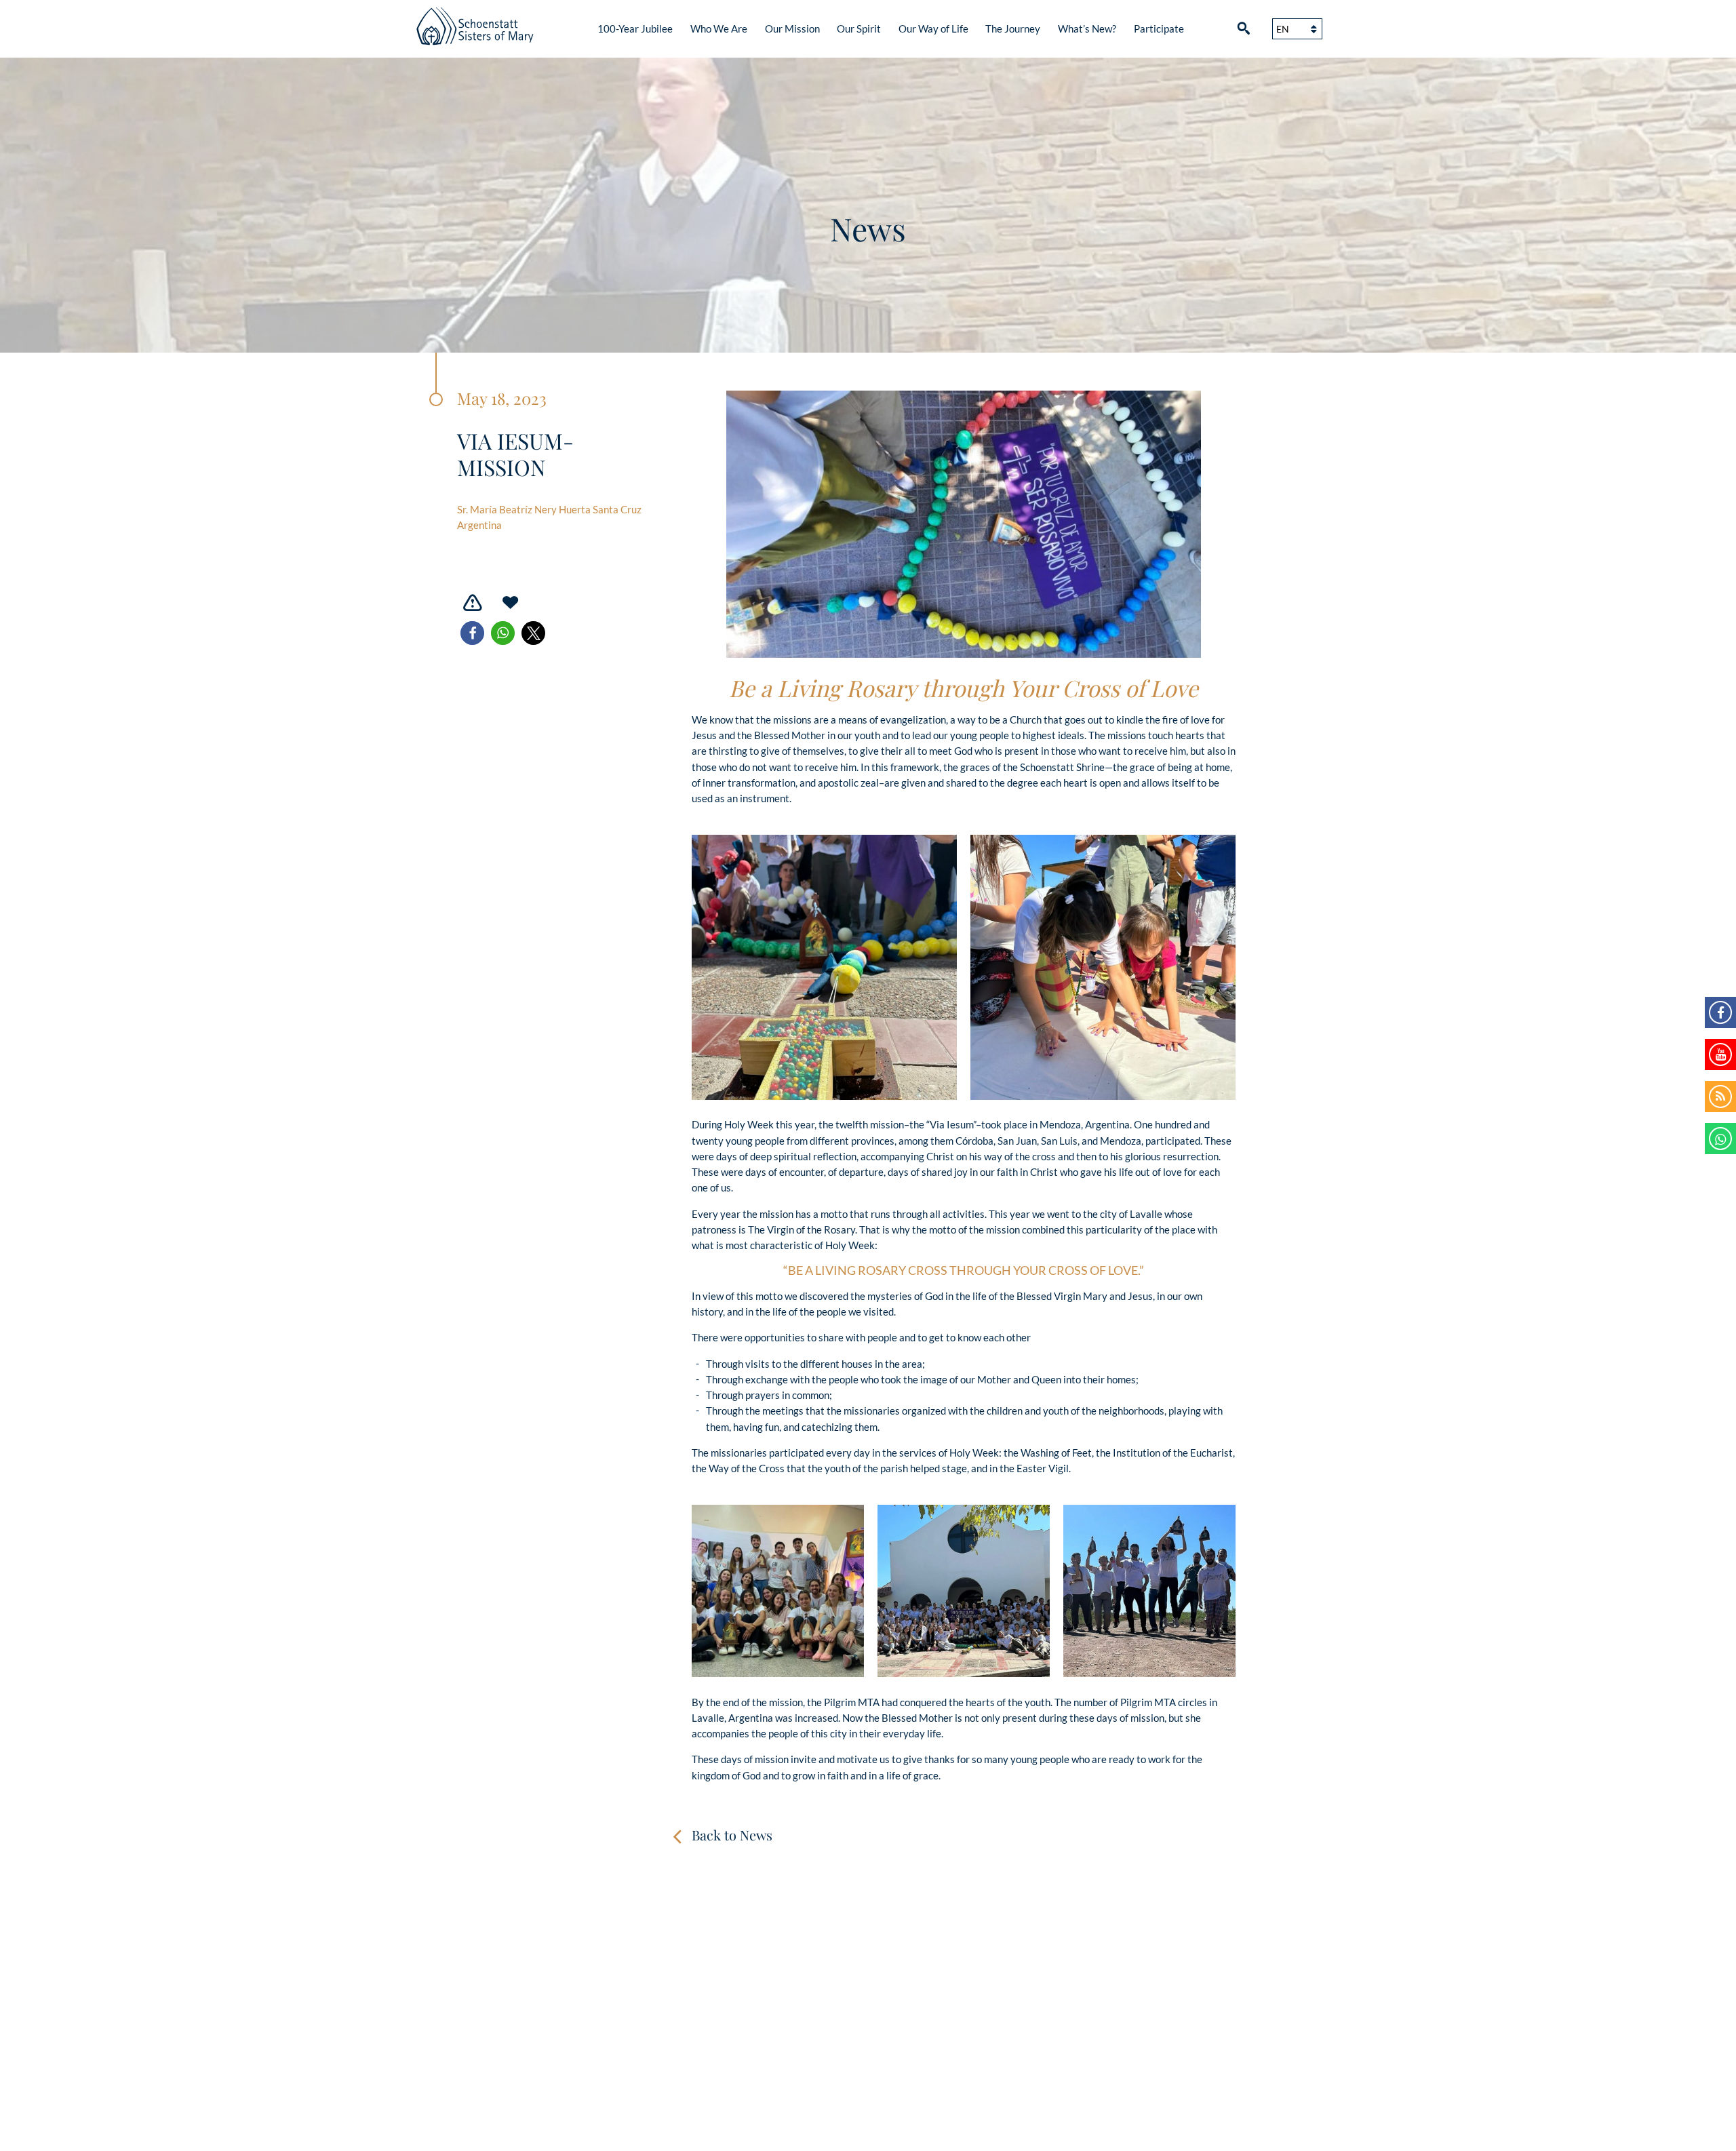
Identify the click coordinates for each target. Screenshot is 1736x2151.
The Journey (1013, 28)
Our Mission (792, 28)
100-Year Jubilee (635, 28)
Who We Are (719, 28)
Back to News (732, 1835)
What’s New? (1087, 28)
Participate (1159, 28)
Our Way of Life (933, 28)
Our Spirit (859, 28)
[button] (472, 633)
